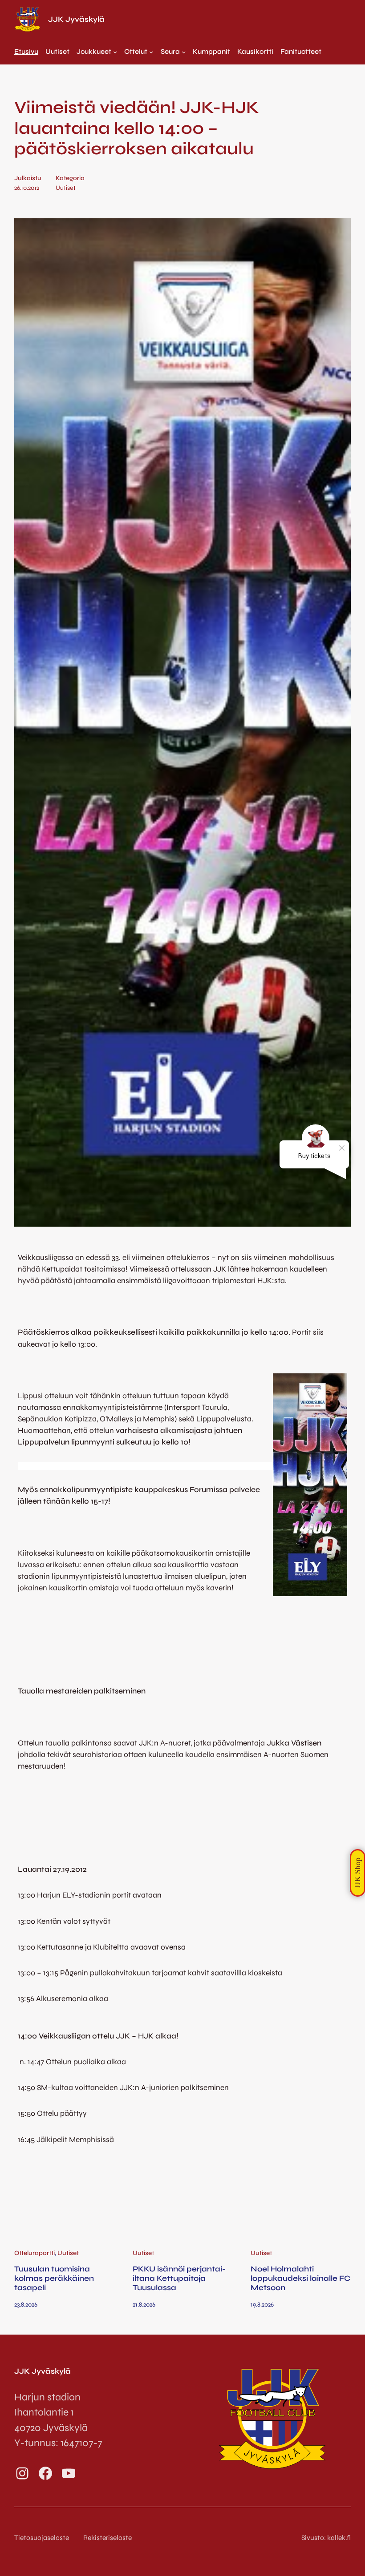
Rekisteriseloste (107, 2538)
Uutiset (66, 188)
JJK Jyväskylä (76, 19)
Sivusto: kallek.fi (326, 2538)
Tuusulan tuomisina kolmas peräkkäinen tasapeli (54, 2279)
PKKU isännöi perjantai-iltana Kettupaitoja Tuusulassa (179, 2279)
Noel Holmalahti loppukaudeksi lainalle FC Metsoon (300, 2279)
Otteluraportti (34, 2253)
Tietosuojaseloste (42, 2538)
